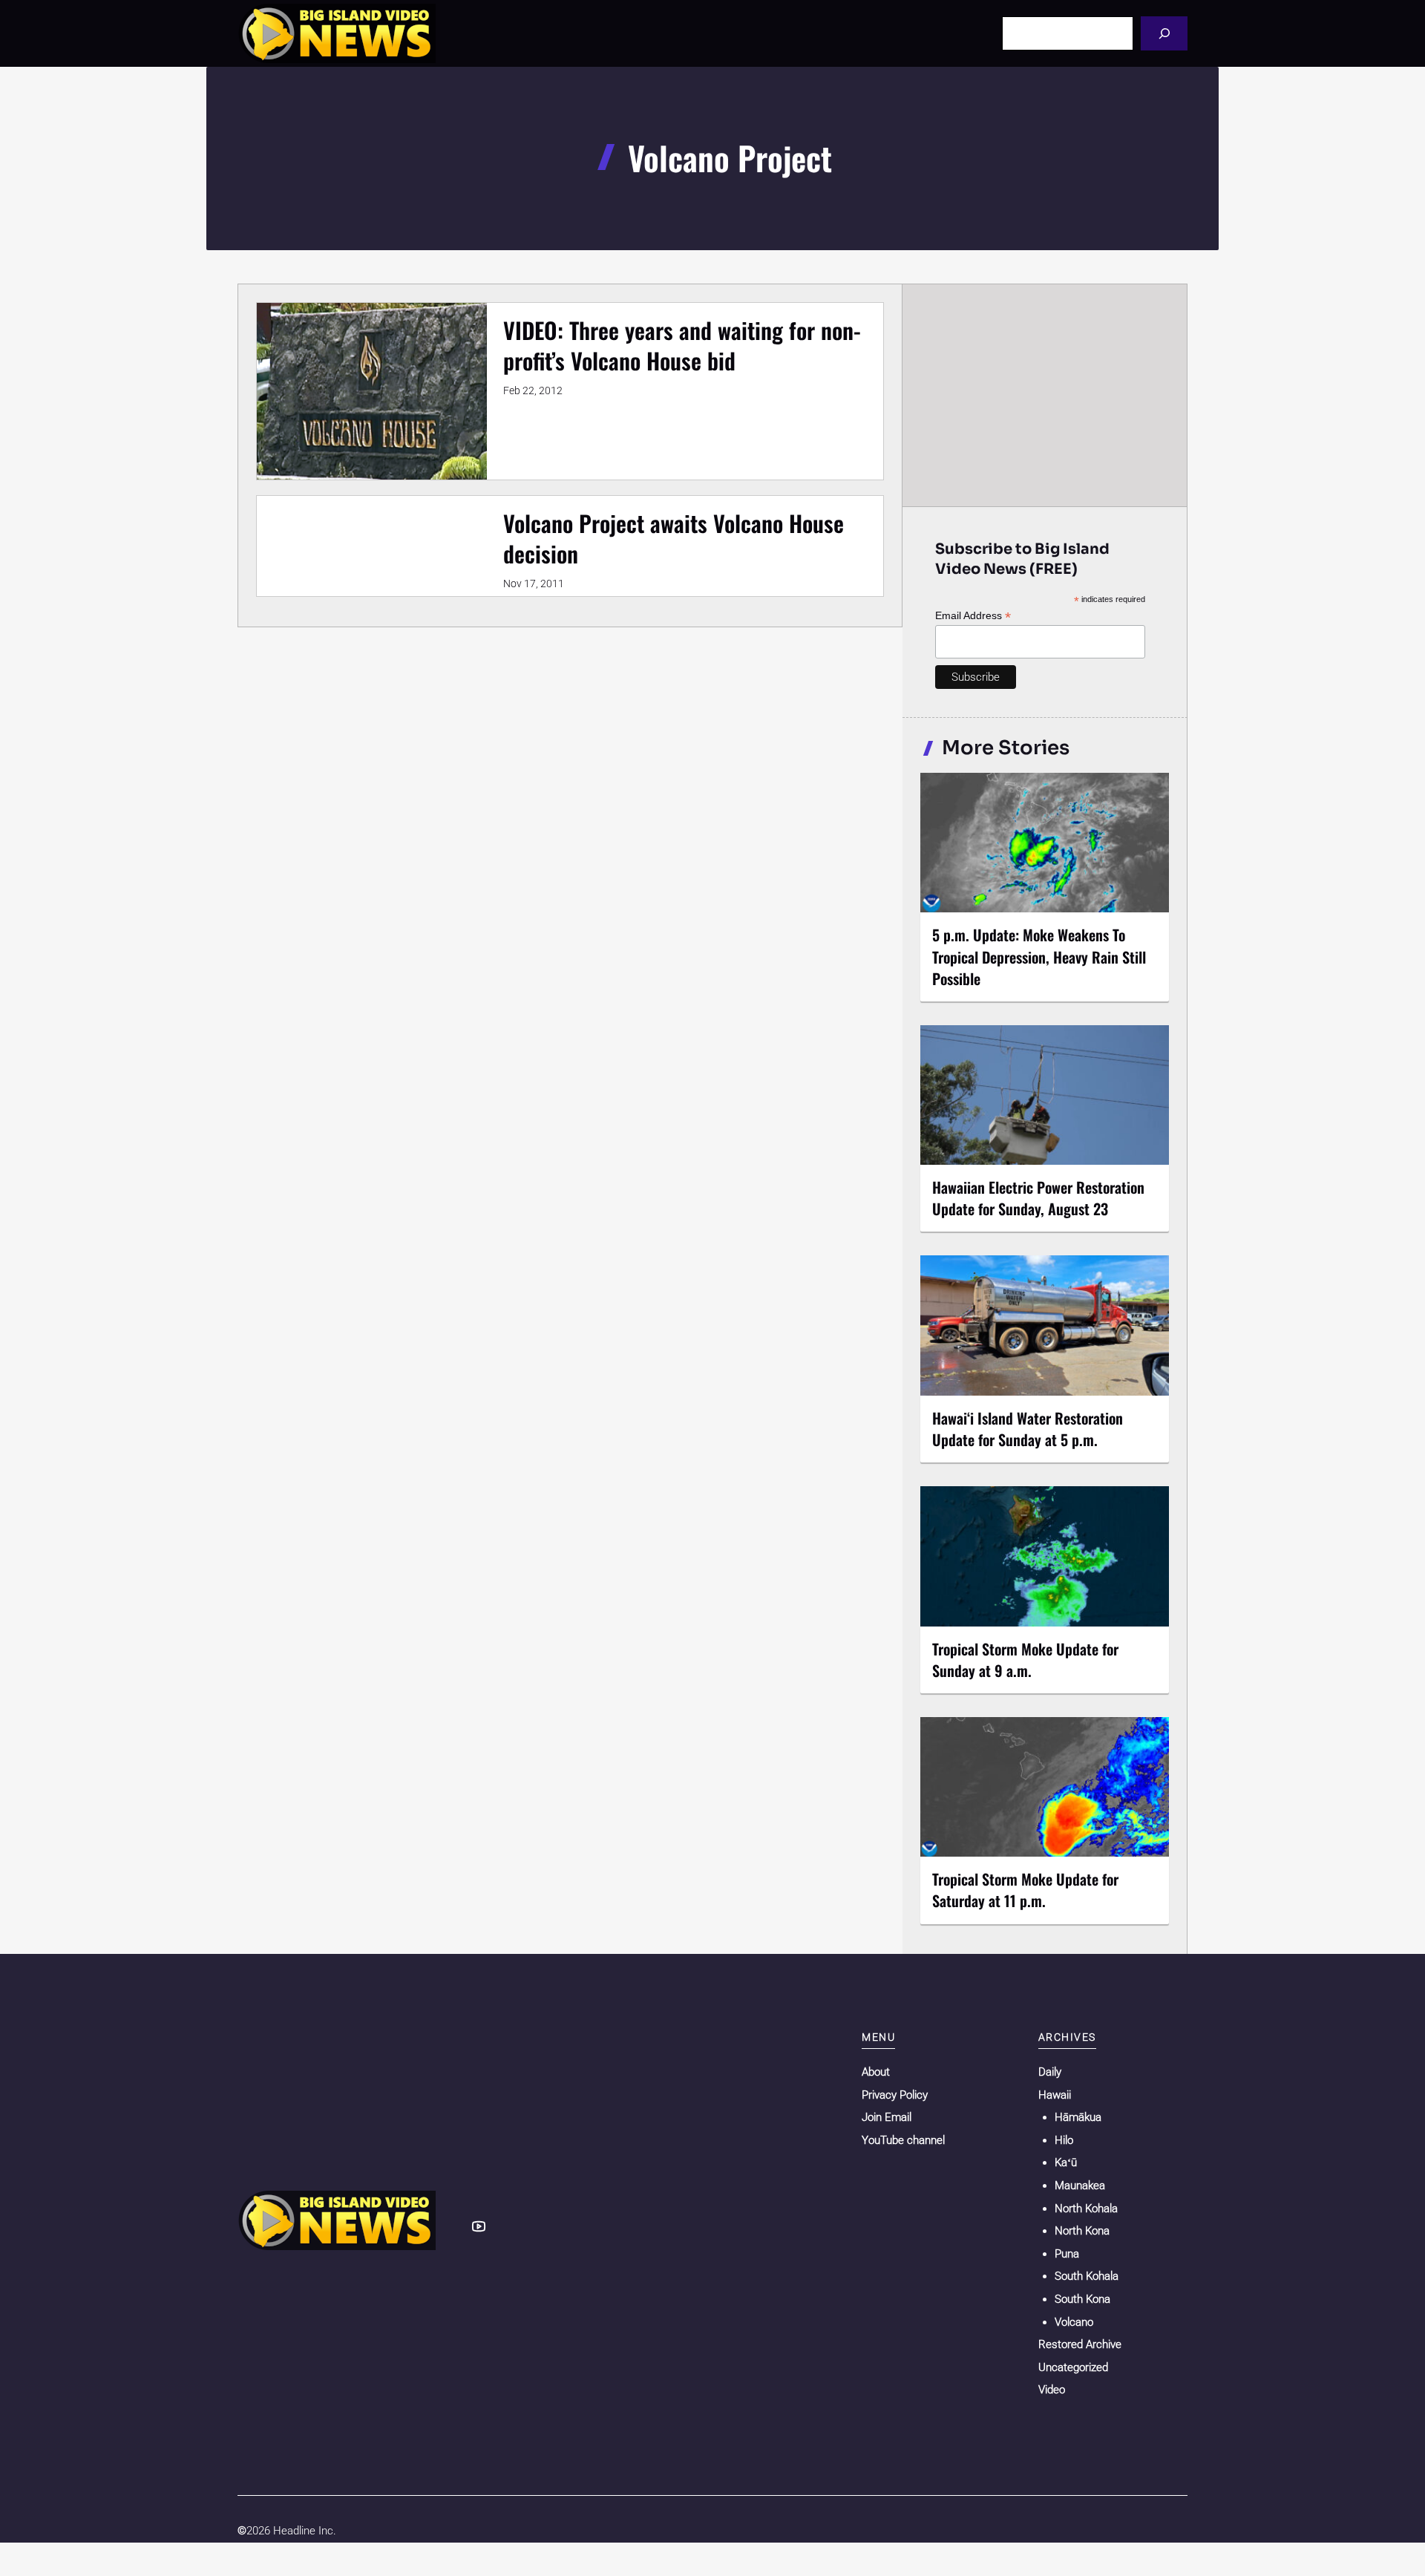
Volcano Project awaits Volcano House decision (674, 538)
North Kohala (1086, 2209)
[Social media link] (479, 2226)
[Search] (1164, 33)
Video (1052, 2390)
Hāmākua (1078, 2117)
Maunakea (1080, 2186)
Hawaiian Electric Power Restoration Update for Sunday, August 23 (1038, 1198)
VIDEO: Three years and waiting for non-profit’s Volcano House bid (682, 345)
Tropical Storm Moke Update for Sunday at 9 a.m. (1025, 1660)
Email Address (973, 616)
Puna (1067, 2254)
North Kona (1082, 2231)
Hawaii (1055, 2095)
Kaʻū (1066, 2163)
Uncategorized (1073, 2367)
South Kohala (1087, 2276)
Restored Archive (1080, 2344)
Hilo (1064, 2140)
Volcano (1074, 2322)
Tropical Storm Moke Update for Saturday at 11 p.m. (1025, 1890)
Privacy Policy (895, 2095)
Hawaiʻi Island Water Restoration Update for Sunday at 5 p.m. (1028, 1429)
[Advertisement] (1045, 395)
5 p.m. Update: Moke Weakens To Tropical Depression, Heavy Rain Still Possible (1039, 956)
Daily (1050, 2072)
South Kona (1082, 2299)
